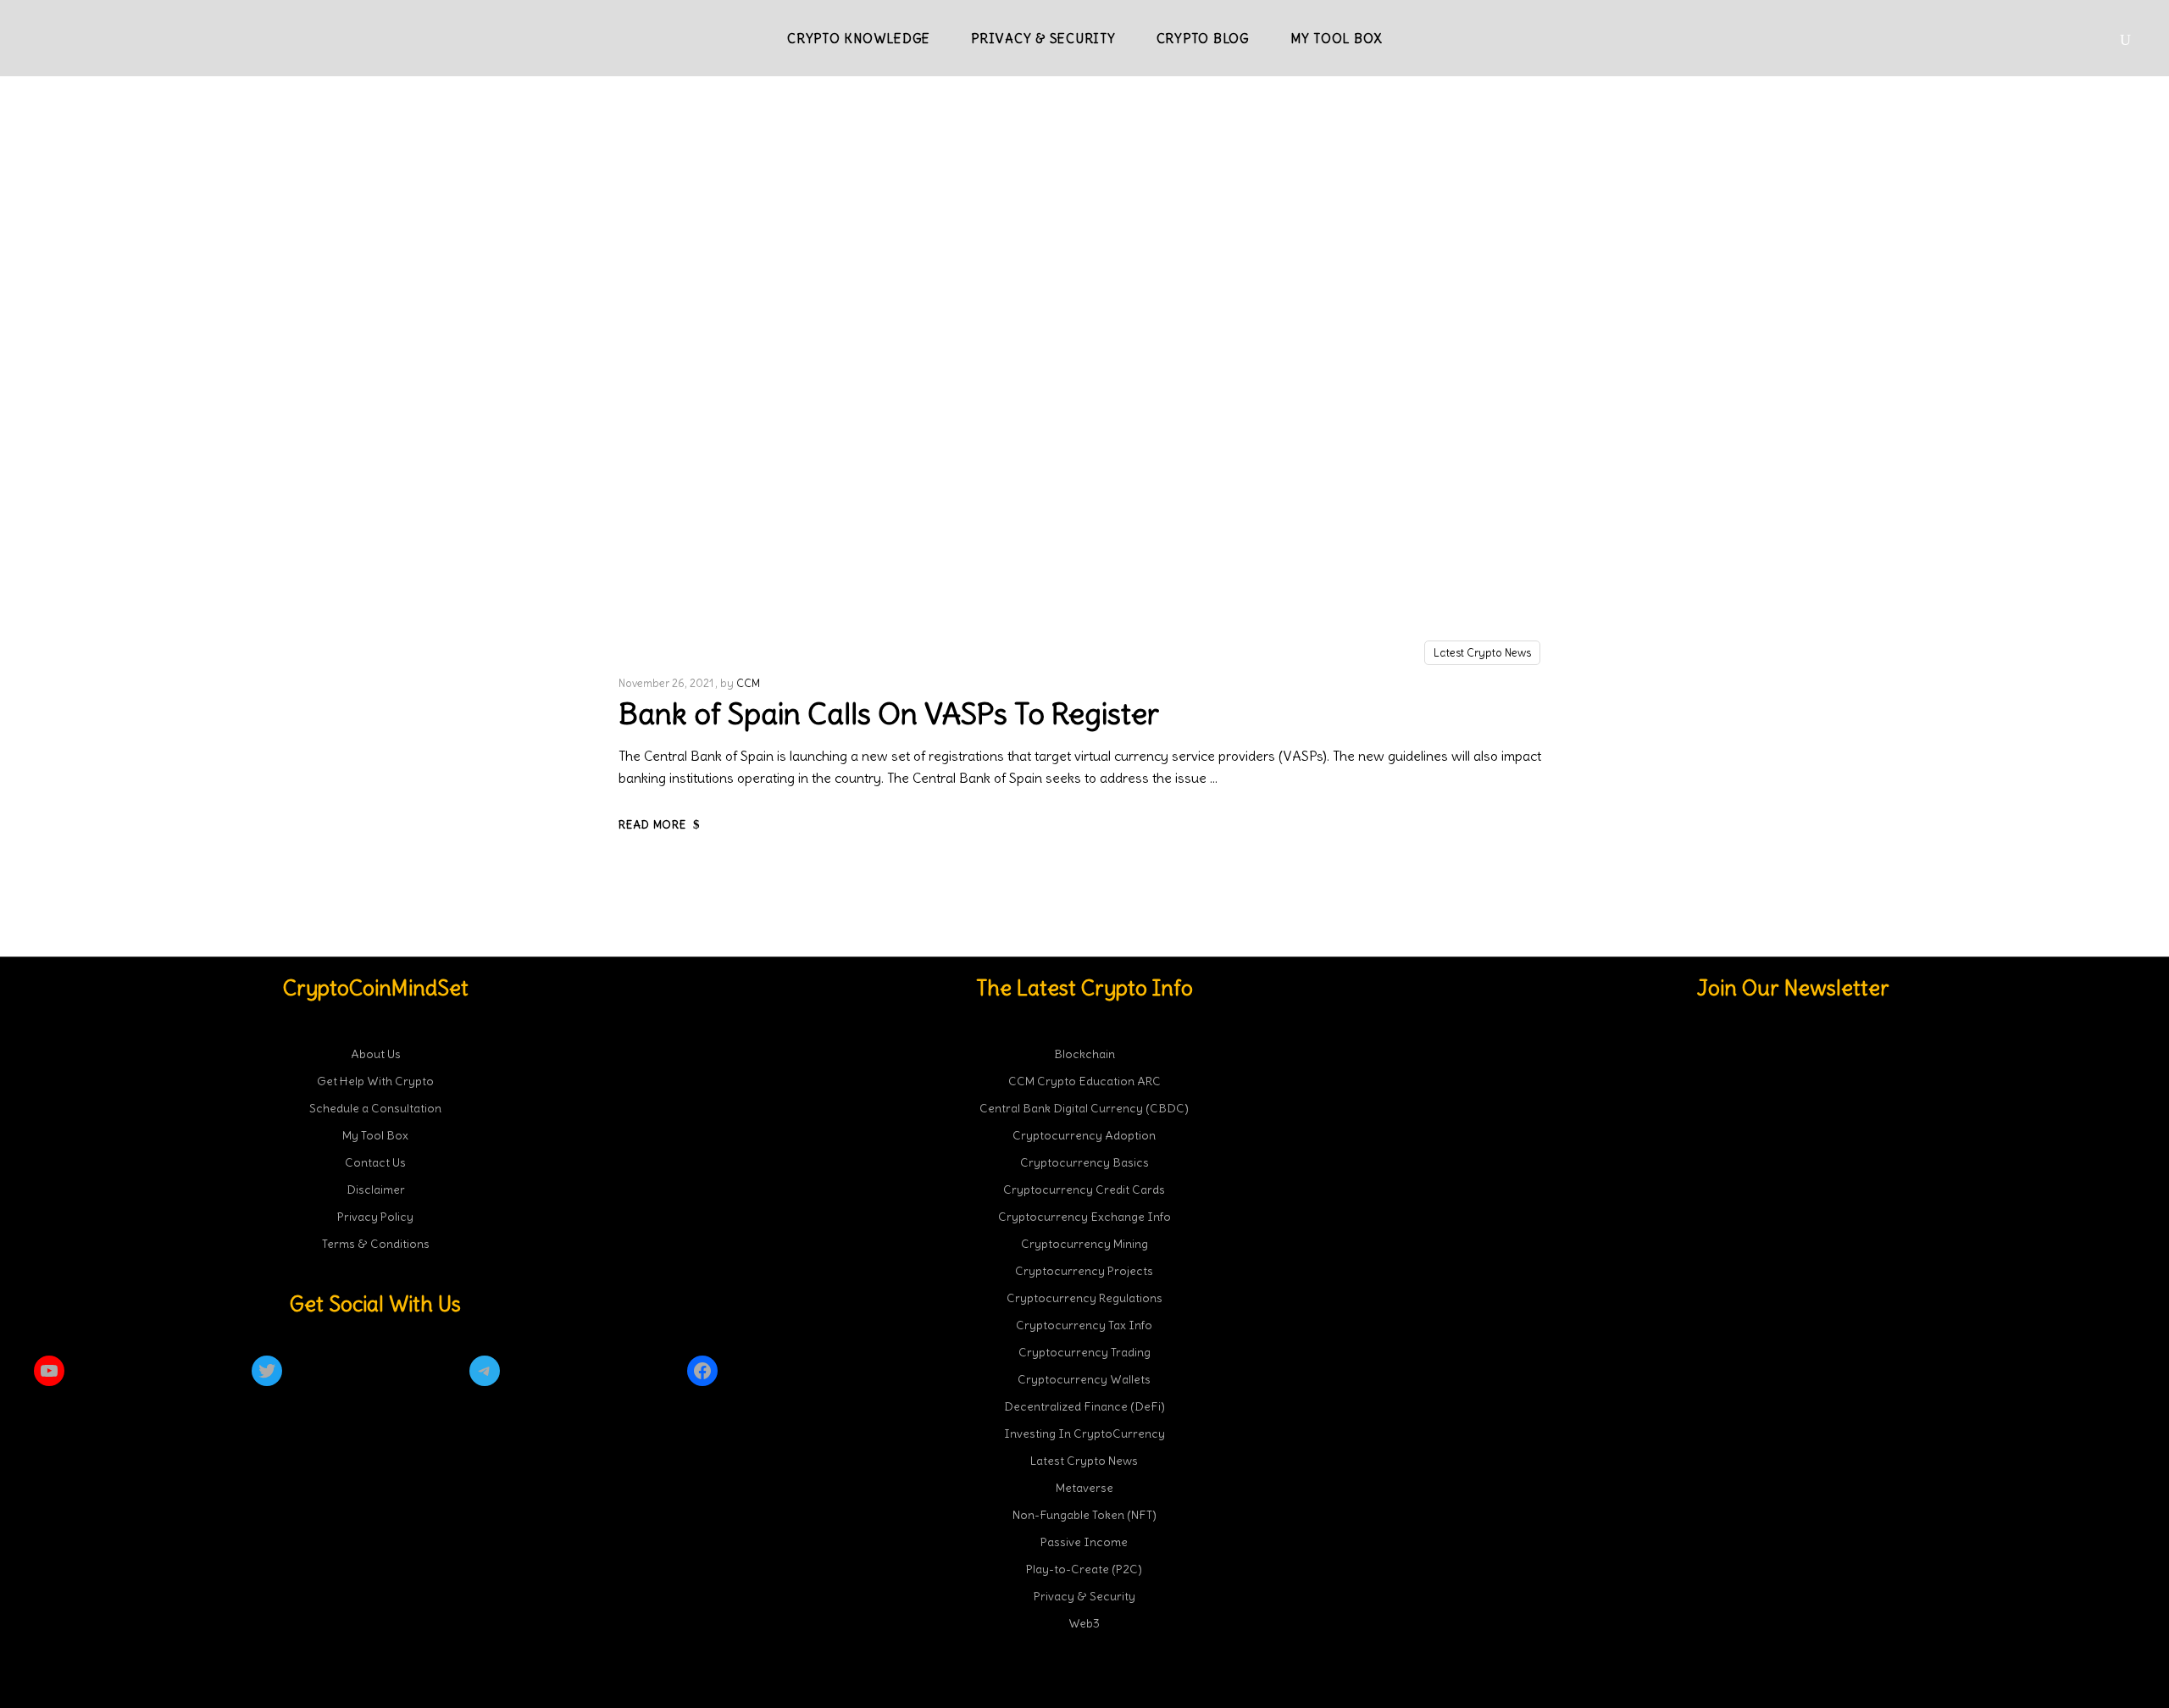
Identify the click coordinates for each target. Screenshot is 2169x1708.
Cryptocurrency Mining (1084, 1244)
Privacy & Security (1084, 1596)
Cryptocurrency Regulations (1084, 1298)
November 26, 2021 (666, 683)
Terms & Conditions (376, 1244)
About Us (376, 1054)
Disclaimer (376, 1189)
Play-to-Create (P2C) (1084, 1569)
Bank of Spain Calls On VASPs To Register (889, 713)
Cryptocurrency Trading (1084, 1352)
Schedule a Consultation (375, 1108)
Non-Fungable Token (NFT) (1084, 1515)
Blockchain (1084, 1054)
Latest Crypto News (1482, 653)
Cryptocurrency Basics (1084, 1162)
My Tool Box (375, 1135)
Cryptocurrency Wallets (1084, 1379)
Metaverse (1084, 1488)
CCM (748, 683)
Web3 (1084, 1623)
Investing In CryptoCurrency (1084, 1433)
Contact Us (375, 1162)
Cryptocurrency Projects (1084, 1271)
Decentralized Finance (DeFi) (1084, 1406)
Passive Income (1084, 1542)
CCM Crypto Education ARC (1084, 1081)
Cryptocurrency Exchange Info (1084, 1217)
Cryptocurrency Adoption (1084, 1135)
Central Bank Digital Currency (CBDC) (1084, 1108)
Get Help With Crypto (375, 1081)
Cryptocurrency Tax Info (1084, 1325)
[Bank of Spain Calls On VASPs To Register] (1084, 396)
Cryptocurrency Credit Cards (1084, 1189)
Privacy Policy (375, 1217)
